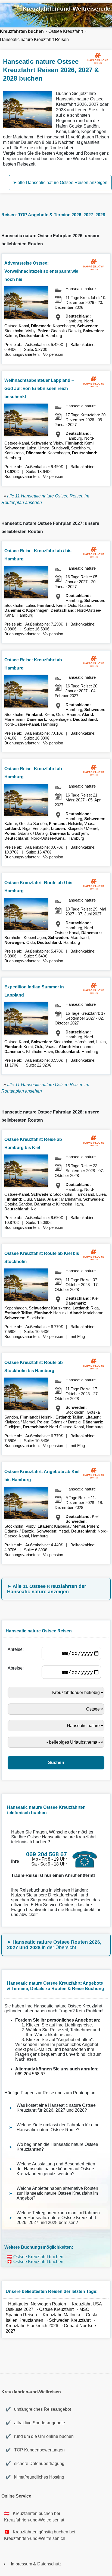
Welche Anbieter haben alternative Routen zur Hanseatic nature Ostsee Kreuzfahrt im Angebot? (57, 2193)
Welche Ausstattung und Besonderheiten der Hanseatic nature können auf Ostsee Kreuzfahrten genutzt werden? (56, 2169)
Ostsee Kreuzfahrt (66, 31)
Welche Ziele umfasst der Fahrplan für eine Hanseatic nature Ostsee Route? (58, 2127)
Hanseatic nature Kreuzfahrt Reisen (34, 39)
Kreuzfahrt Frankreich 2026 (32, 2326)
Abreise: (17, 1668)
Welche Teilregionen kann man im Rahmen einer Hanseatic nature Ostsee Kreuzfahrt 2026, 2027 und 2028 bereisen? (58, 2218)
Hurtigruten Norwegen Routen (37, 2304)
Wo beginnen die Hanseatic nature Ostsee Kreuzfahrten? (57, 2147)
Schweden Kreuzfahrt (70, 2320)
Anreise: (17, 1649)
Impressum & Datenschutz (36, 2564)
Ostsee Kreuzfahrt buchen (38, 2257)
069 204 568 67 (30, 2074)
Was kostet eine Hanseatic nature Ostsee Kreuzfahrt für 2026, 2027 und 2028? (56, 2108)
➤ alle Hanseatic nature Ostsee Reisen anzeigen (60, 183)
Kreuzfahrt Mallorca (61, 2315)
